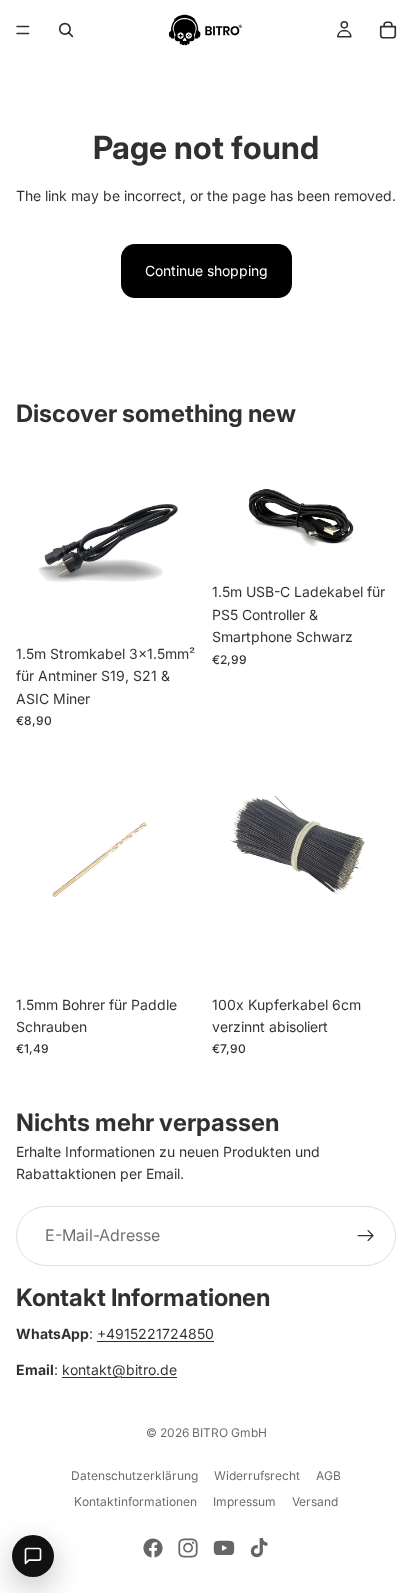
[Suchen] (66, 30)
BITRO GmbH (229, 1432)
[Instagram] (188, 1548)
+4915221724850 (155, 1333)
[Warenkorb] (388, 30)
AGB (328, 1475)
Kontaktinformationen (135, 1501)
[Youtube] (224, 1548)
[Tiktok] (259, 1548)
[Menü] (23, 30)
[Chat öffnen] (33, 1556)
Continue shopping (206, 270)
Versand (315, 1501)
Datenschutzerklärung (134, 1475)
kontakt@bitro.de (119, 1370)
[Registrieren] (366, 1236)
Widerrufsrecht (257, 1475)
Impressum (244, 1501)
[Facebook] (153, 1548)
